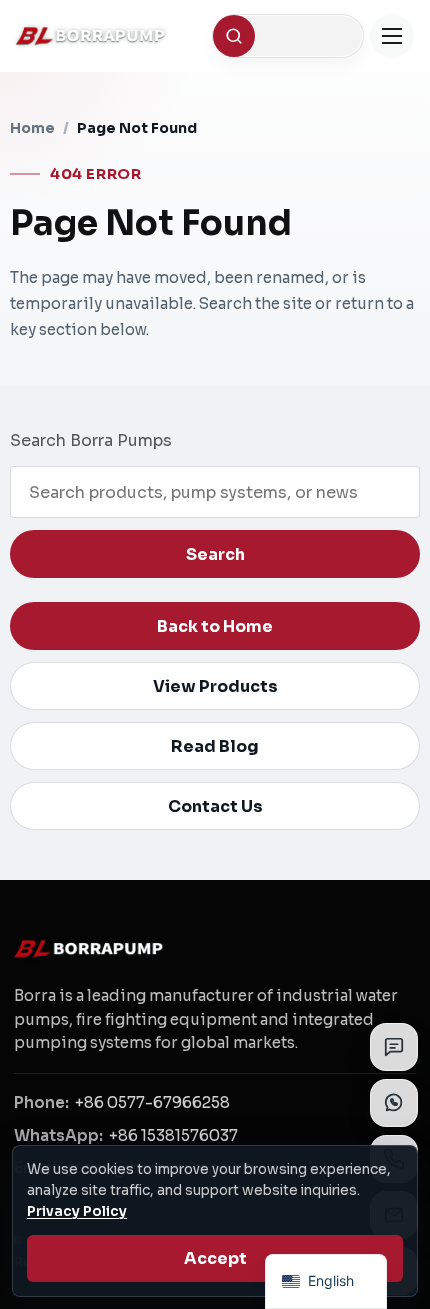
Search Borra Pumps (91, 440)
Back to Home (215, 626)
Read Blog (215, 746)
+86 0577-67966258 (152, 1102)
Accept (215, 1258)
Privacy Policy (77, 1211)
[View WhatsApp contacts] (394, 1103)
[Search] (234, 36)
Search (215, 554)
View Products (215, 686)
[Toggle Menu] (392, 36)
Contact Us (215, 806)
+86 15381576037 (173, 1135)
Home (32, 128)
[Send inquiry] (394, 1047)
